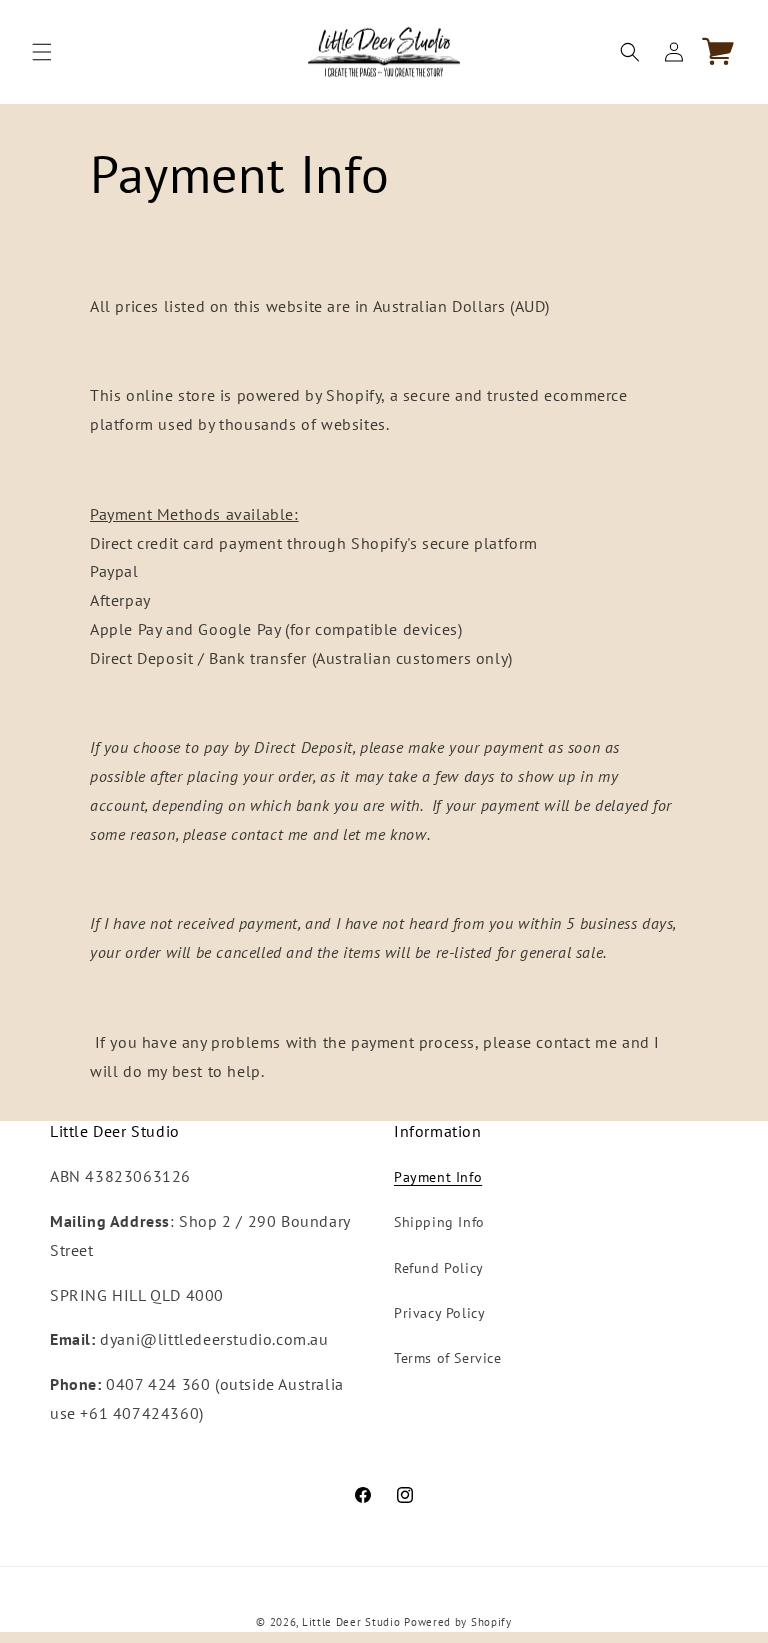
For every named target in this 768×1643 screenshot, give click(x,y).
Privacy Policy (439, 1313)
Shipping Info (439, 1222)
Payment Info (438, 1177)
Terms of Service (448, 1358)
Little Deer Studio (351, 1622)
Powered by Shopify (458, 1622)
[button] (42, 52)
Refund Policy (439, 1268)
